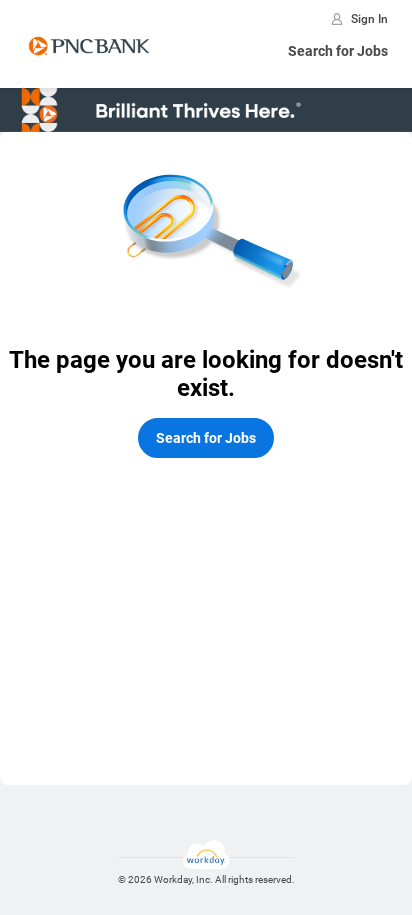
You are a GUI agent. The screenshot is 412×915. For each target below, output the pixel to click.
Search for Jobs (338, 51)
